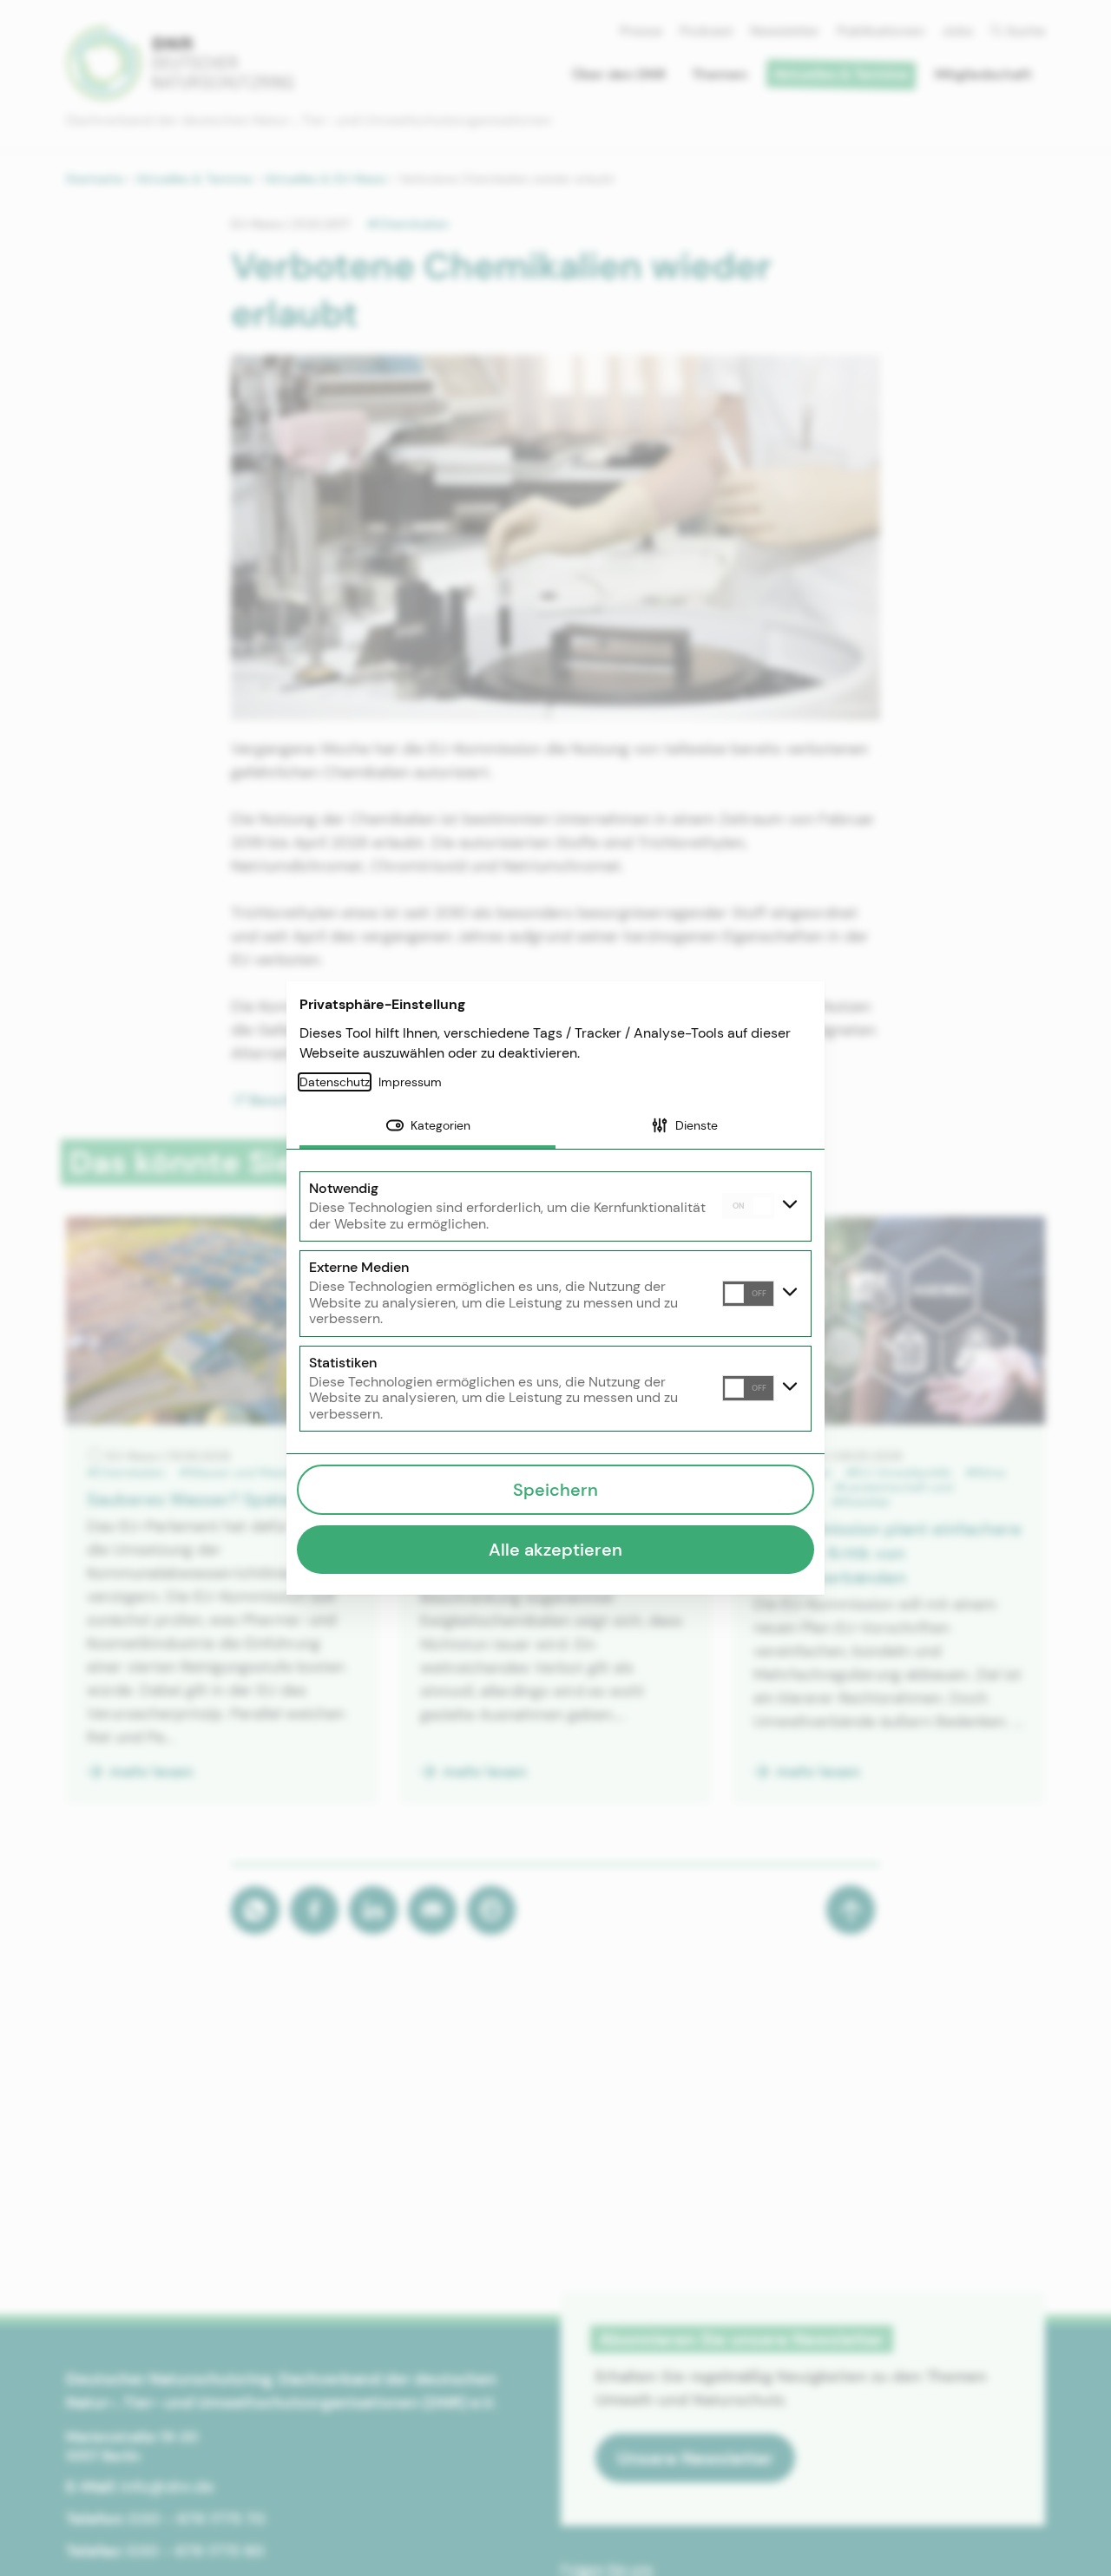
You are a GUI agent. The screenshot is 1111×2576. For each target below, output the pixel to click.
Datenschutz (335, 1082)
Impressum (410, 1082)
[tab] (427, 1127)
